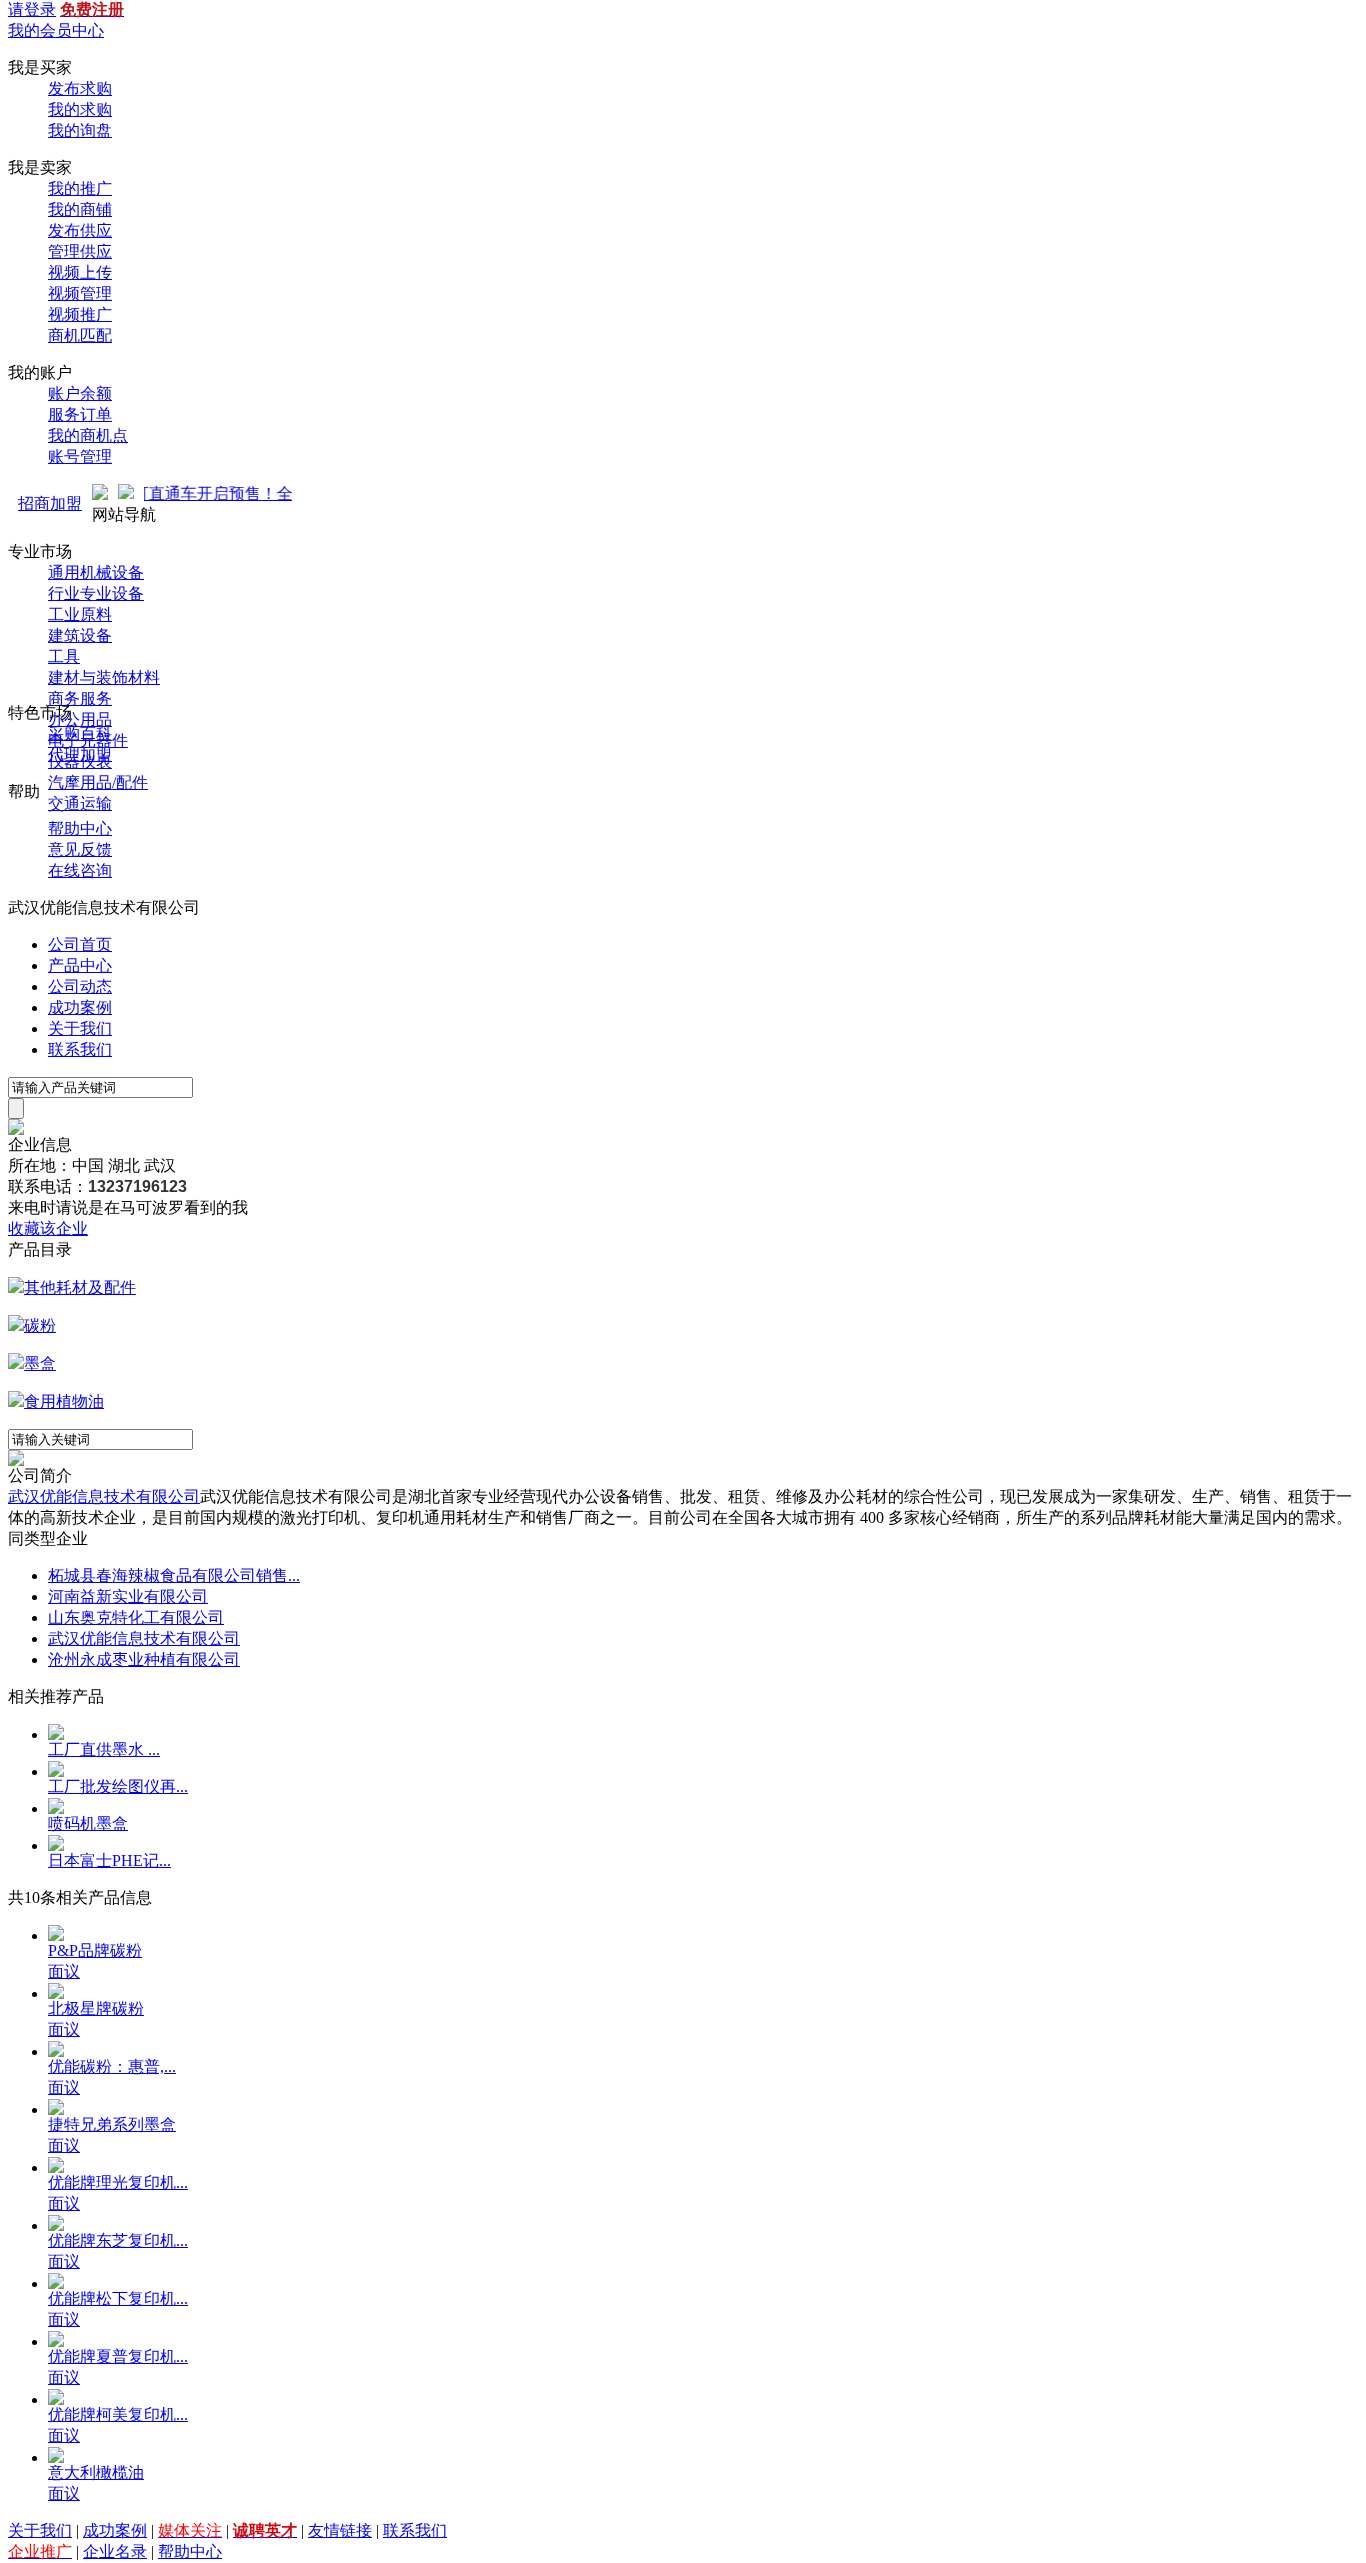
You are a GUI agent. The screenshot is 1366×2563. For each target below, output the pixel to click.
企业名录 (115, 2551)
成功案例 (80, 1007)
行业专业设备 (96, 593)
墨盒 (40, 1363)
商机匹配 (80, 335)
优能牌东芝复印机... (118, 2240)
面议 (64, 1971)
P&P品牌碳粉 (95, 1950)
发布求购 (80, 88)
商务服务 (80, 698)
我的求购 (80, 109)
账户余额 (80, 393)
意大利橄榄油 (96, 2472)
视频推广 (80, 314)
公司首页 (80, 944)
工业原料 (80, 614)
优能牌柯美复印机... (118, 2414)
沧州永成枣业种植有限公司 (144, 1659)
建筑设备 (80, 635)
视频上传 (80, 272)
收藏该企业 (48, 1228)
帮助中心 (80, 828)
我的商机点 (88, 435)
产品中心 (80, 965)
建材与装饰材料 (104, 677)
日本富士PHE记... (109, 1860)
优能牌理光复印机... (118, 2182)
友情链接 (340, 2530)
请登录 (32, 9)
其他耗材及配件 (80, 1287)
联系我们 (80, 1049)
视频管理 (80, 293)
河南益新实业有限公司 (128, 1596)
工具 (64, 656)
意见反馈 (80, 849)
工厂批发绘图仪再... (118, 1786)
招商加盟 (50, 503)
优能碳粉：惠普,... (112, 2066)
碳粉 (40, 1325)
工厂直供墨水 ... (104, 1749)
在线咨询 (80, 870)
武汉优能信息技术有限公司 (104, 1496)
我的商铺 (80, 209)
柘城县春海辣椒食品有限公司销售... (174, 1575)
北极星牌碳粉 (96, 2008)
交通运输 (80, 803)
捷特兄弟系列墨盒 (112, 2124)
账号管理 (80, 456)
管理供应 (80, 251)
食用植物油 (64, 1401)
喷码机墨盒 (88, 1823)
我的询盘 (80, 130)
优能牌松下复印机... (118, 2298)
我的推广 (80, 188)
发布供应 (80, 230)
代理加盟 (80, 754)
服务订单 (80, 414)
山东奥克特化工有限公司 (136, 1617)
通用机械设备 (96, 572)
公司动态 (80, 986)
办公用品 (80, 719)
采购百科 (80, 733)
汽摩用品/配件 (98, 782)
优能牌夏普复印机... (118, 2356)
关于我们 (80, 1028)
